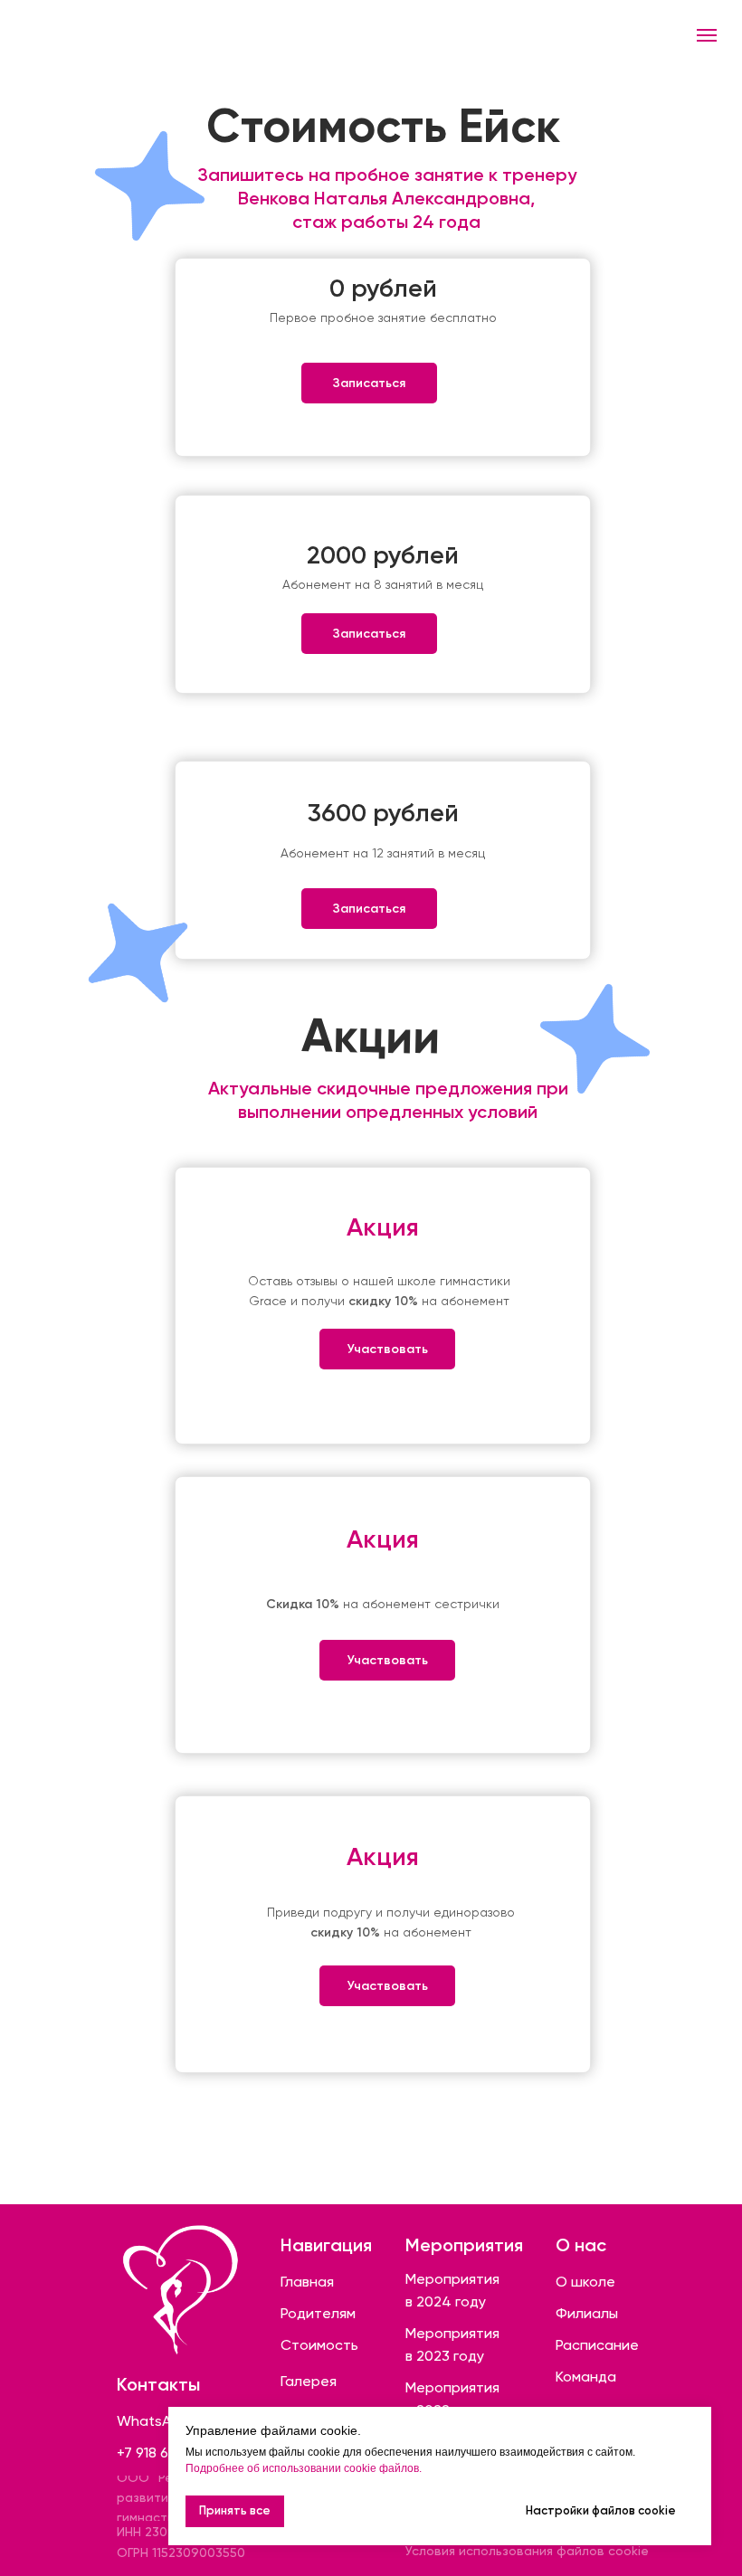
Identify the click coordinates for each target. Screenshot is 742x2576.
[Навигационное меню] (707, 35)
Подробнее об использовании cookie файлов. (304, 2468)
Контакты (158, 2384)
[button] (369, 383)
